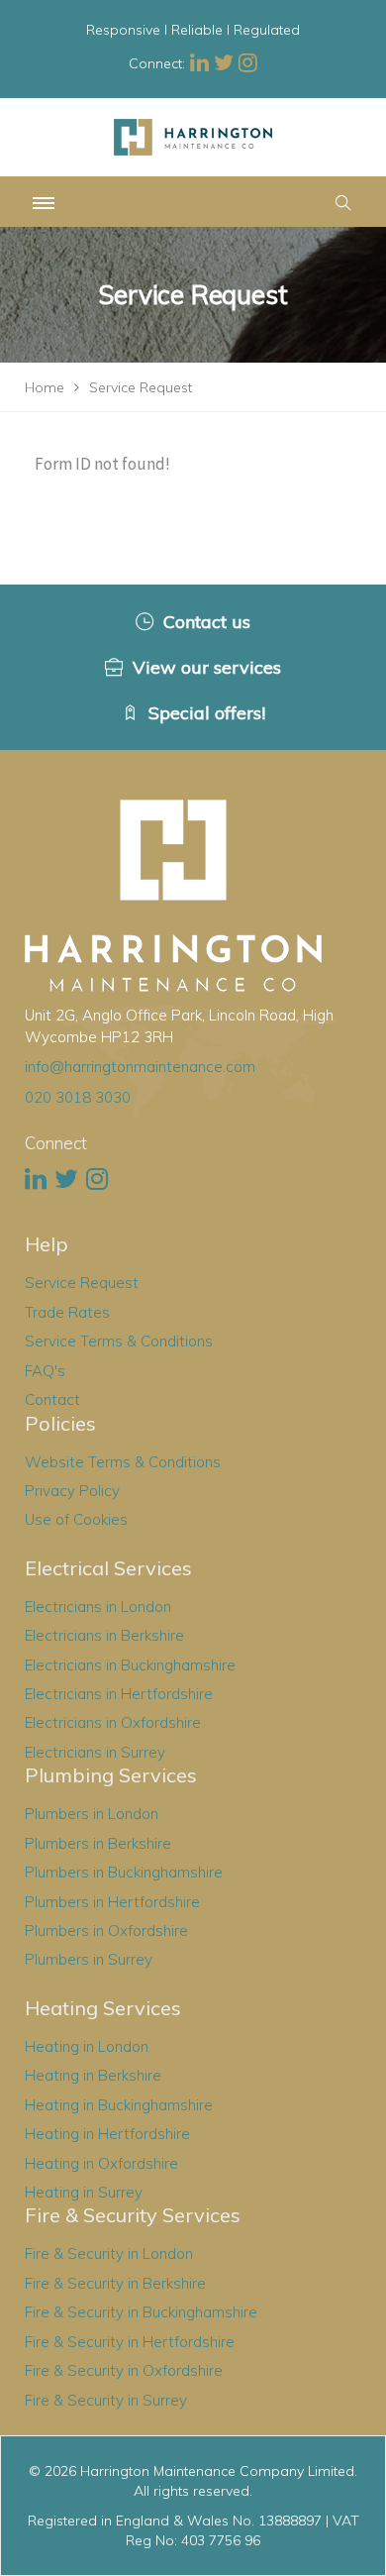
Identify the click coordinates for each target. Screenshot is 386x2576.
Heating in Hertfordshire (107, 2134)
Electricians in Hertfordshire (119, 1694)
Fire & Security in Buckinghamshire (141, 2312)
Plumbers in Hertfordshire (112, 1902)
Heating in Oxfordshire (101, 2163)
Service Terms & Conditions (119, 1341)
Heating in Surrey (84, 2192)
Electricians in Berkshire (104, 1635)
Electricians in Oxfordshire (113, 1722)
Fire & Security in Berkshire (115, 2283)
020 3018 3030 (78, 1097)
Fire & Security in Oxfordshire (124, 2370)
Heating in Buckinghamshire (119, 2105)
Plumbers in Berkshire (98, 1843)
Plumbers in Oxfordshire (106, 1931)
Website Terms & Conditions (123, 1462)
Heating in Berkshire (93, 2075)
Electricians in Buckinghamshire (130, 1665)
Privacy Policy (72, 1491)
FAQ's (45, 1371)
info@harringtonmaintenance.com (140, 1067)
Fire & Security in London (109, 2254)
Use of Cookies (76, 1519)
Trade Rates (67, 1312)
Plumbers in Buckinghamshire (124, 1872)
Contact (52, 1399)
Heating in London (87, 2046)
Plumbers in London (92, 1814)
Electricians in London (98, 1607)
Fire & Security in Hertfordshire (130, 2342)
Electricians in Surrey (95, 1752)
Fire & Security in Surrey (106, 2400)
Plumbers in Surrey (89, 1959)
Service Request (82, 1283)
